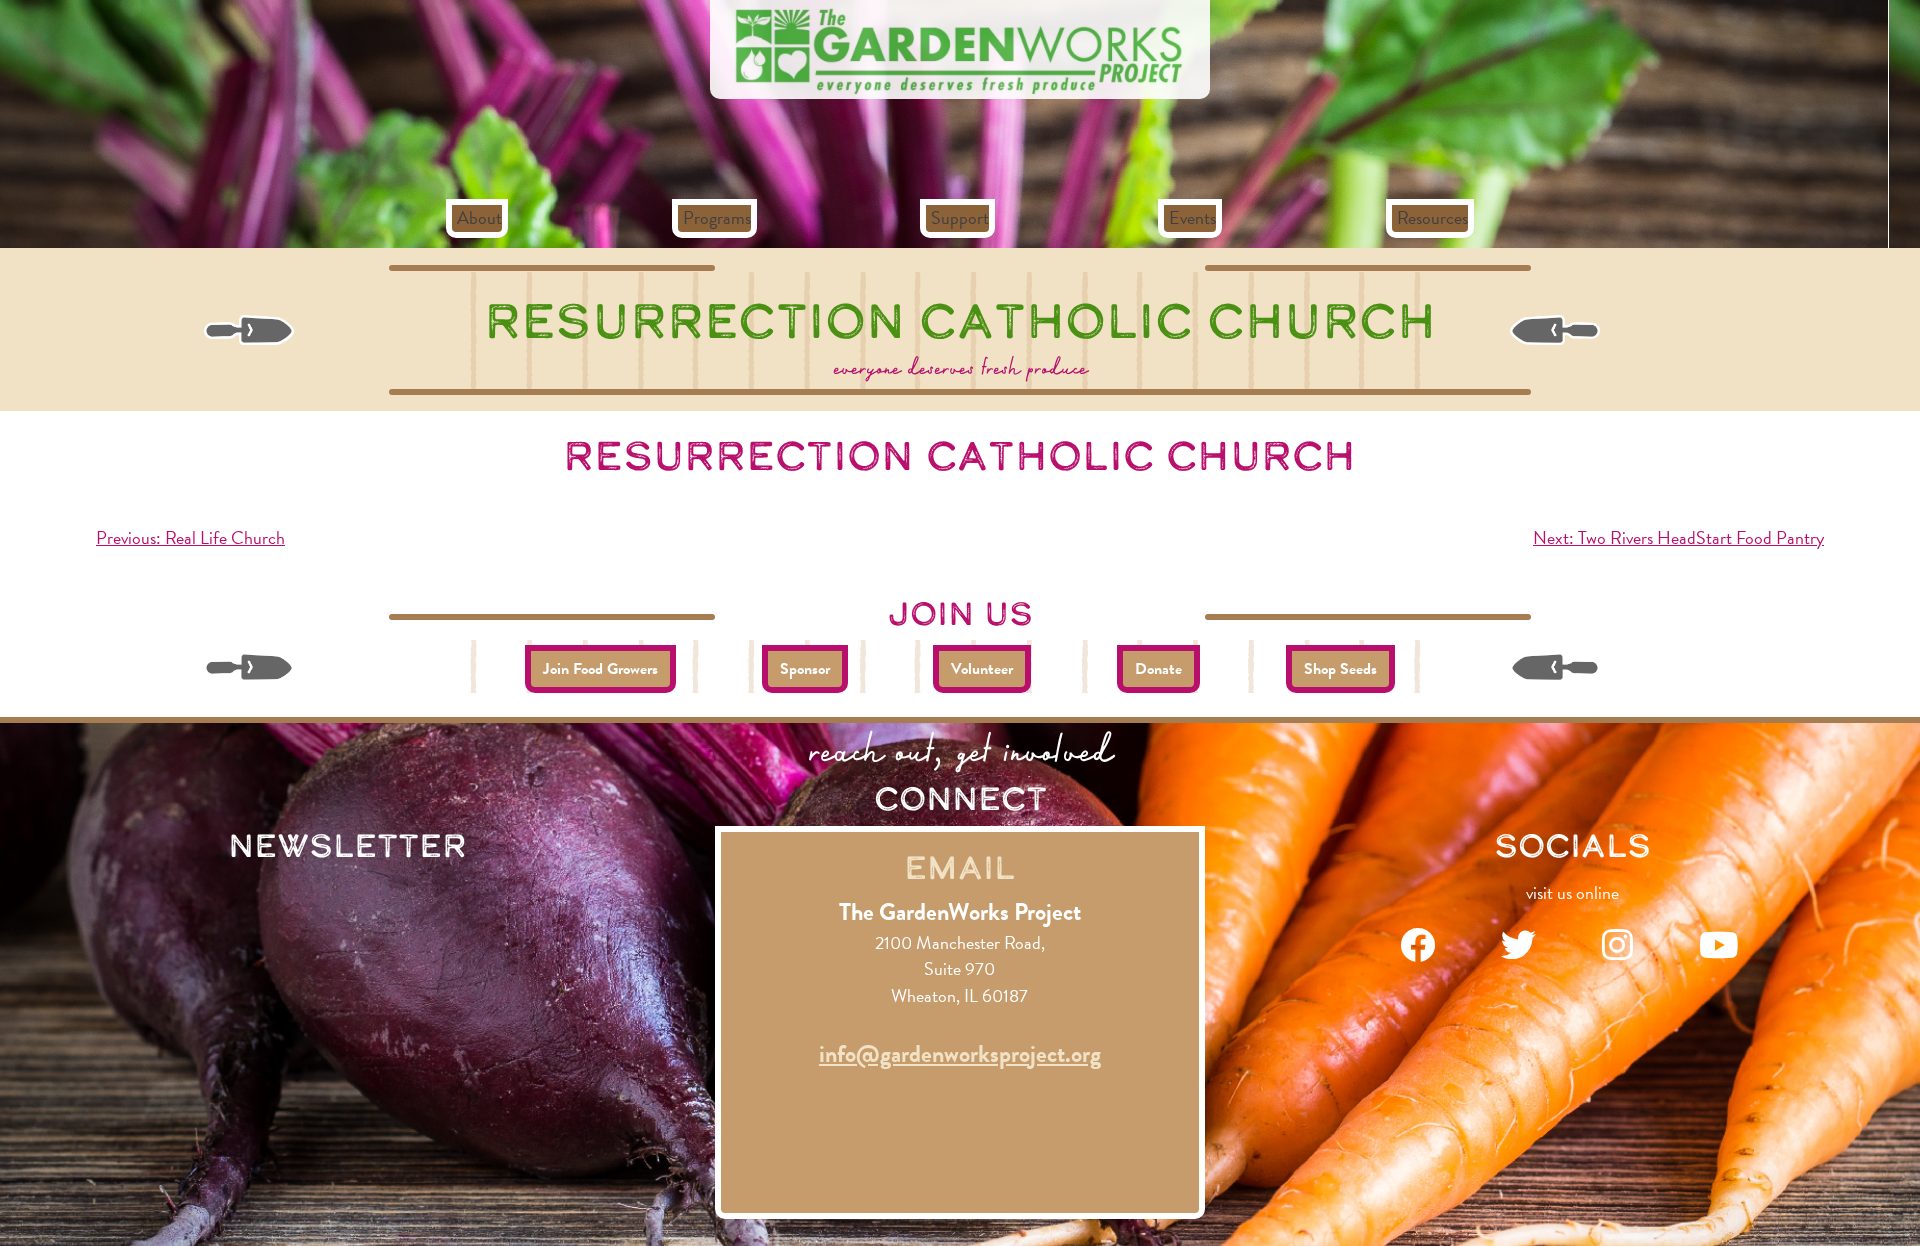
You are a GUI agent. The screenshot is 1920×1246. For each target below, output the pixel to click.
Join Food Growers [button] (600, 669)
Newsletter (347, 845)
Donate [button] (1158, 669)
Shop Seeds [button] (1340, 669)
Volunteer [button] (982, 669)
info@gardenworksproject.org (960, 1054)
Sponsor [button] (805, 669)
